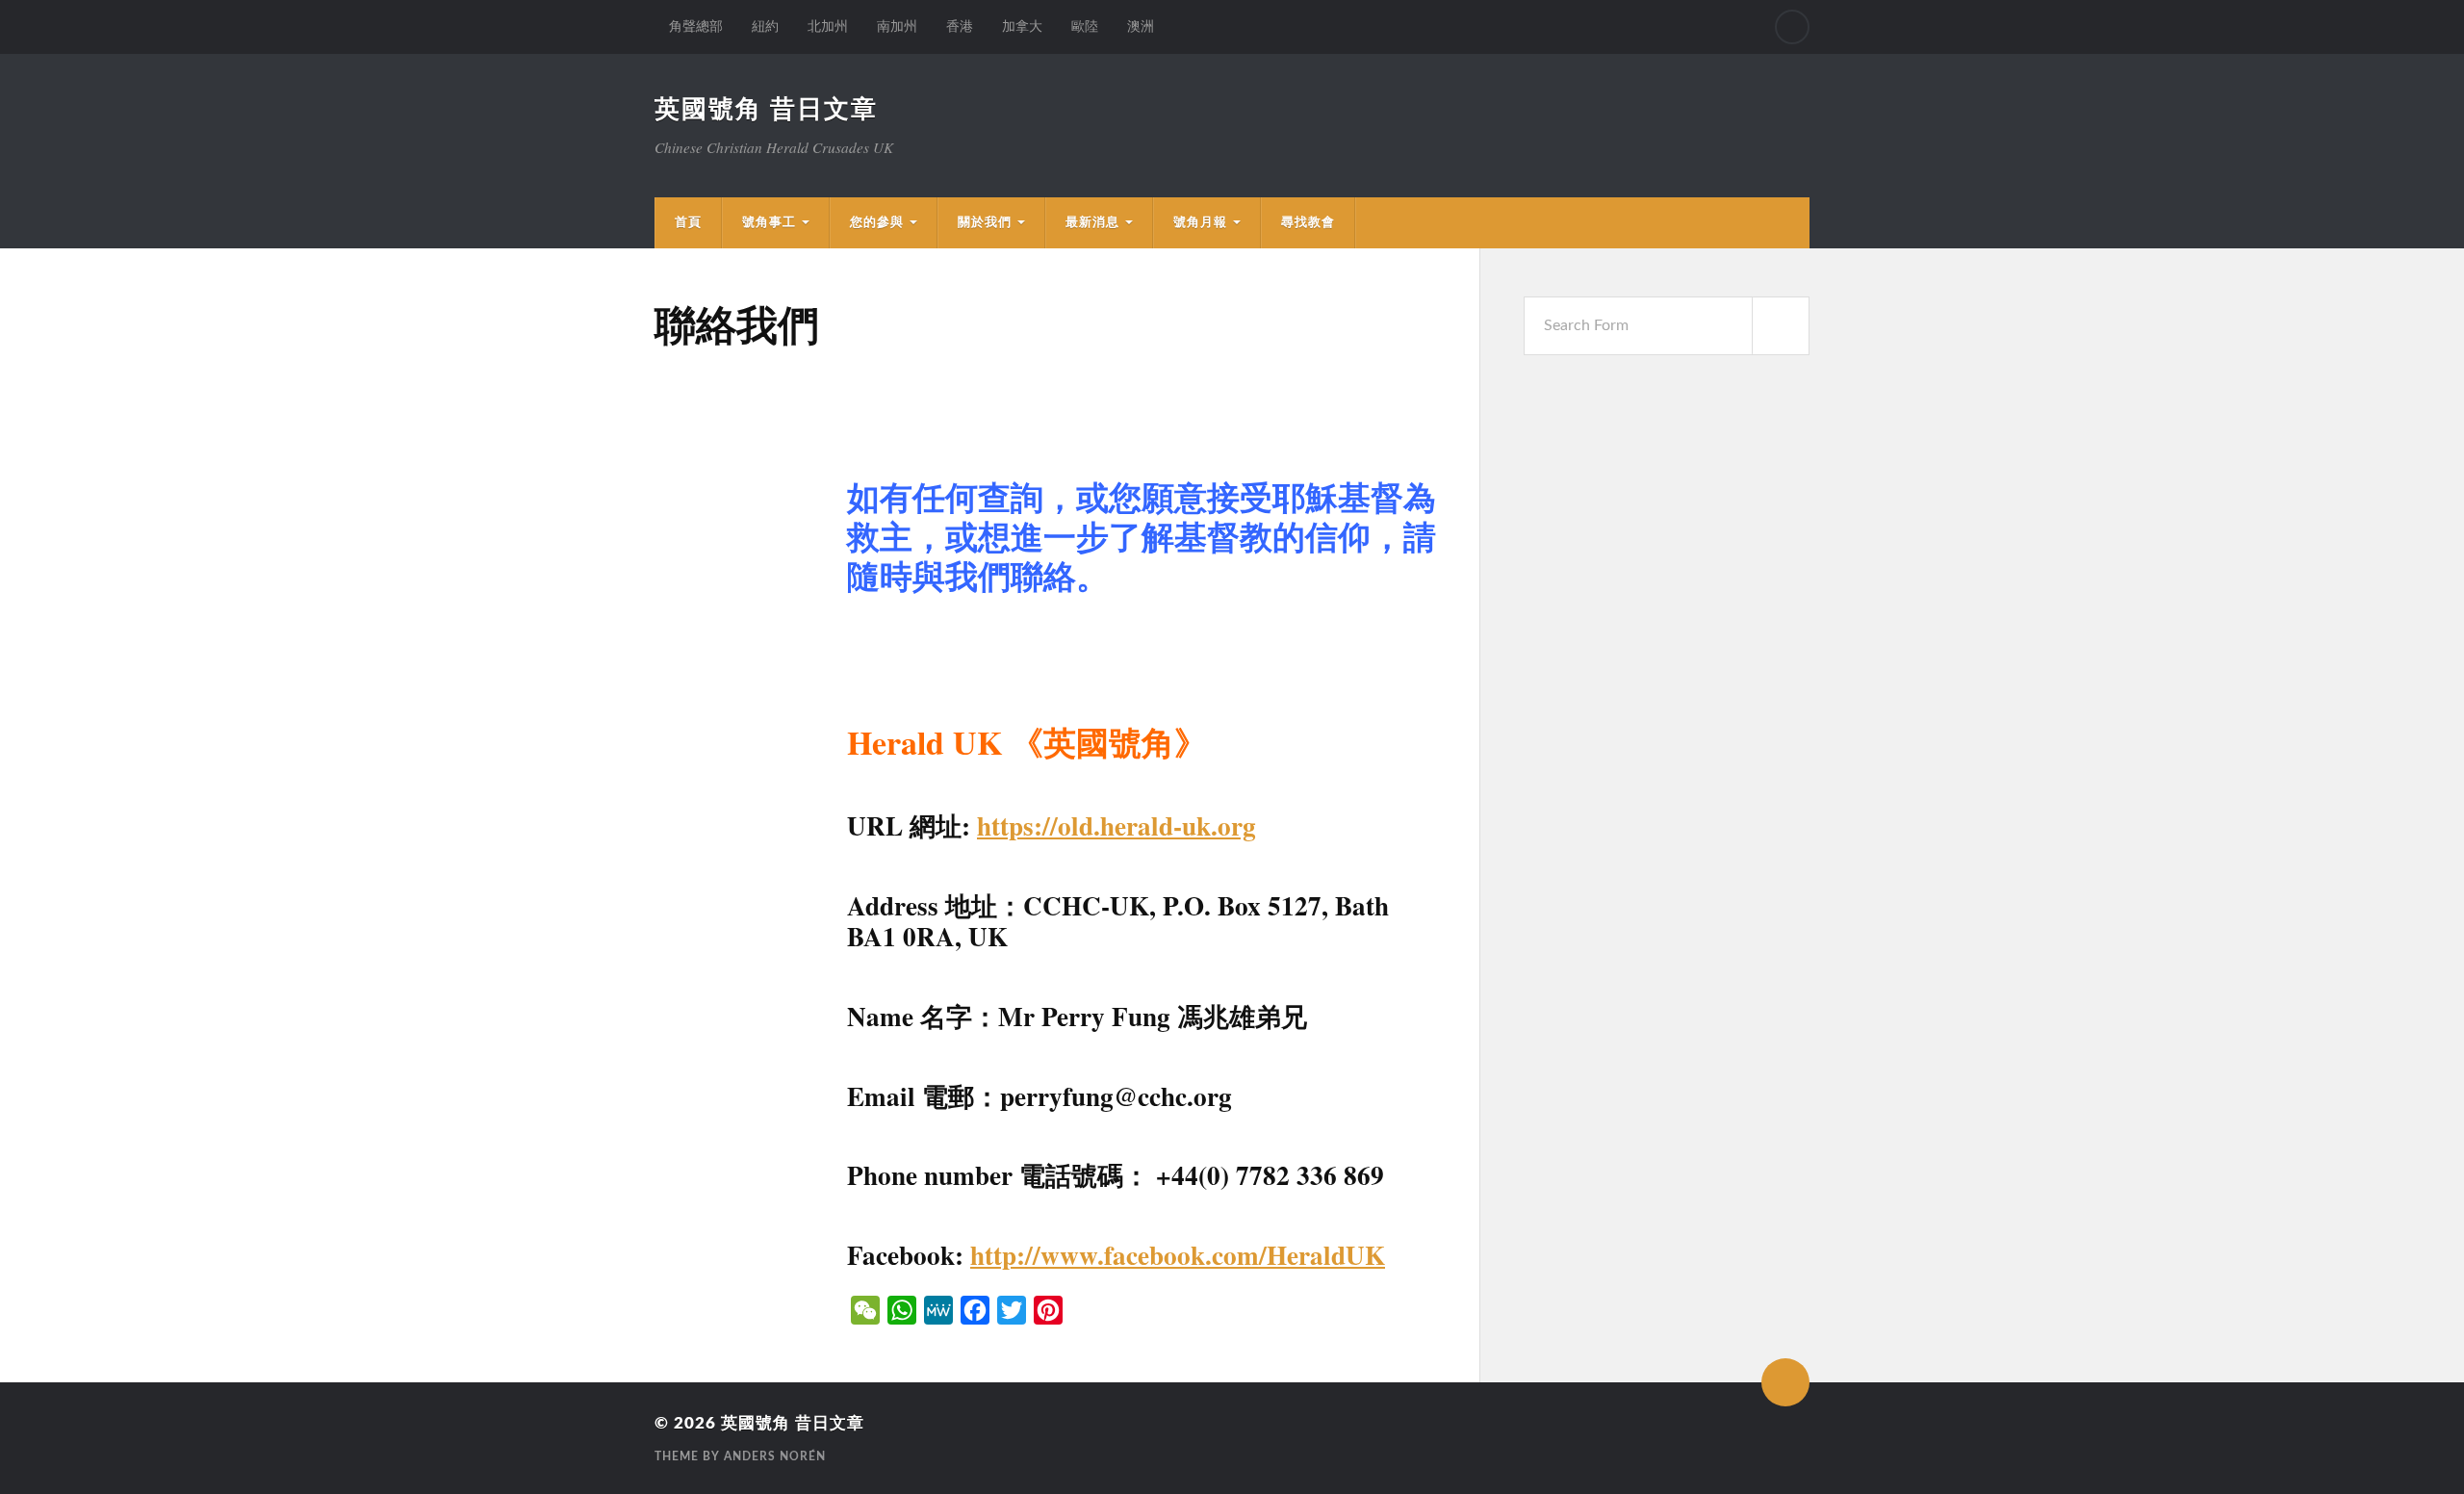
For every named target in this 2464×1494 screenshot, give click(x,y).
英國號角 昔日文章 (766, 110)
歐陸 (1085, 26)
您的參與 (877, 222)
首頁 (688, 222)
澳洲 (1141, 26)
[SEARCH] (1781, 326)
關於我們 (985, 222)
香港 (960, 26)
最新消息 (1092, 222)
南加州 (897, 26)
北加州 (828, 26)
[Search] (1792, 27)
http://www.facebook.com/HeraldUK (1178, 1255)
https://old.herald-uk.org (1116, 825)
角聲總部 (696, 26)
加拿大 (1022, 26)
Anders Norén (775, 1456)
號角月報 (1200, 222)
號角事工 (769, 222)
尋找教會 (1308, 222)
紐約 (765, 26)
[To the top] (1785, 1382)
